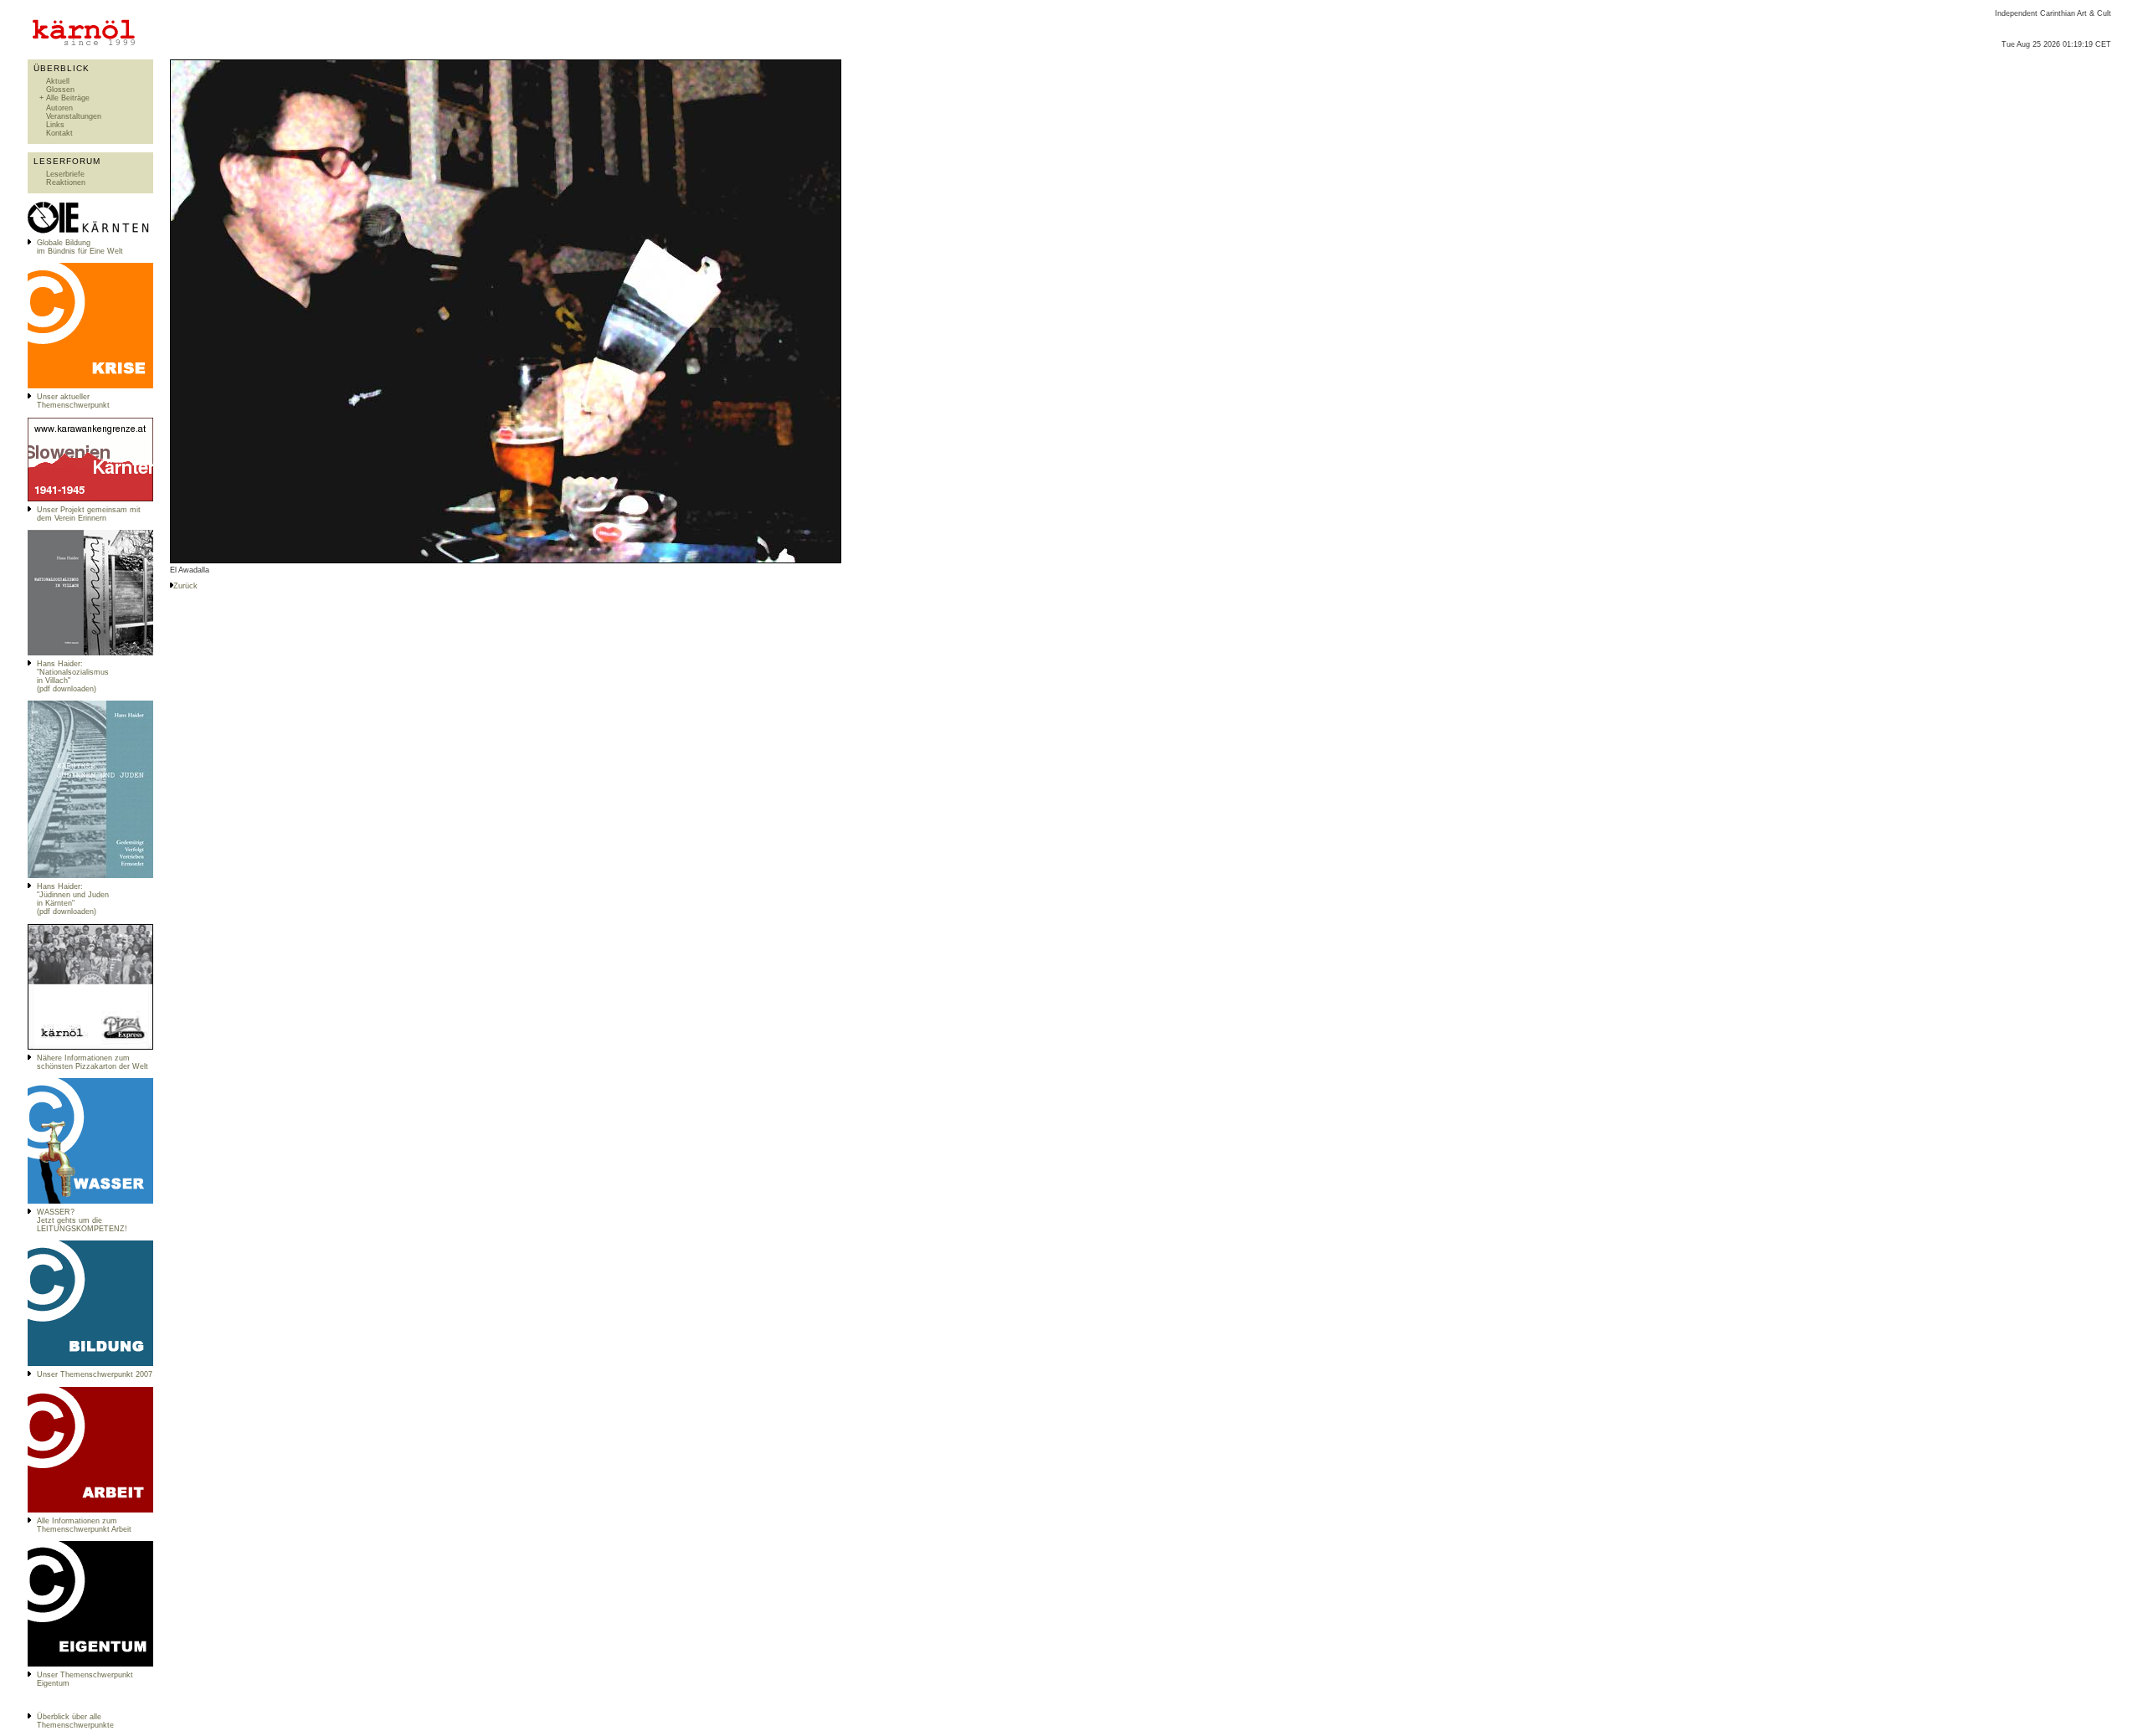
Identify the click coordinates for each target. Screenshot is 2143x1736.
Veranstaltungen (74, 116)
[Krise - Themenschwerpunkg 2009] (90, 386)
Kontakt (59, 133)
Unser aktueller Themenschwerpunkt (73, 401)
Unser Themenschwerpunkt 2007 (95, 1374)
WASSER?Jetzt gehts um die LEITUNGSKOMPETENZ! (82, 1220)
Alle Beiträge (68, 98)
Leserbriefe (65, 174)
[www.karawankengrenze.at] (90, 499)
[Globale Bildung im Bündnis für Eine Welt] (90, 232)
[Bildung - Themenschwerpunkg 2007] (90, 1364)
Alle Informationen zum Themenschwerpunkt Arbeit (84, 1525)
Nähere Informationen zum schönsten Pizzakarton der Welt (93, 1062)
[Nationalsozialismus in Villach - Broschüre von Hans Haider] (90, 653)
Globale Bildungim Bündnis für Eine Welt (80, 247)
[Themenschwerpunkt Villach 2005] (90, 1664)
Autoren (59, 108)
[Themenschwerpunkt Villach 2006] (90, 1510)
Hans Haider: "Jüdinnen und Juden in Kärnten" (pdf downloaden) (73, 899)
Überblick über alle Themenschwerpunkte (75, 1721)
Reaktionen (66, 182)
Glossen (60, 90)
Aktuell (58, 81)
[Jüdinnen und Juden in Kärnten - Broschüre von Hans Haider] (90, 876)
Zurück (185, 586)
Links (55, 125)
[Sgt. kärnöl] (90, 1047)
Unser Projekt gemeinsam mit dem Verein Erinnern (89, 514)
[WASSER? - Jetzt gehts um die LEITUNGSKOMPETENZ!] (90, 1201)
